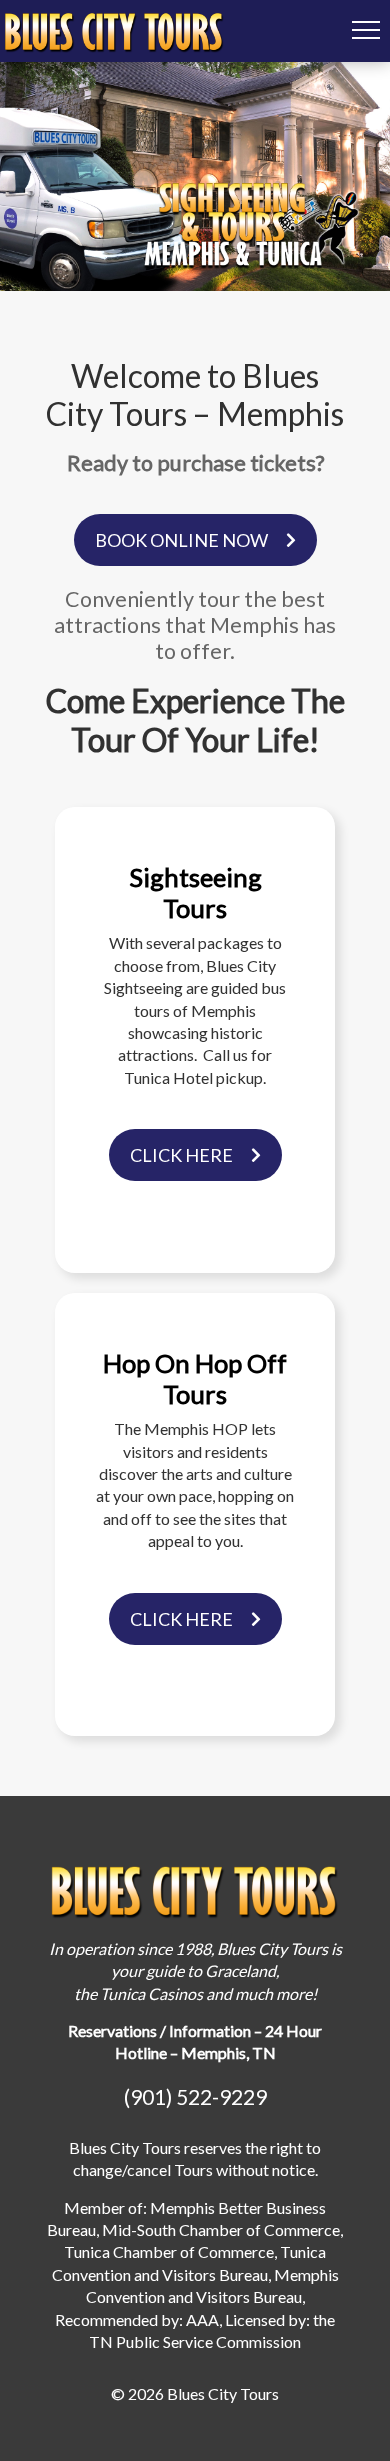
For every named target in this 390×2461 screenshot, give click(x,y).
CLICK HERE (181, 1155)
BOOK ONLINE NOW (181, 540)
